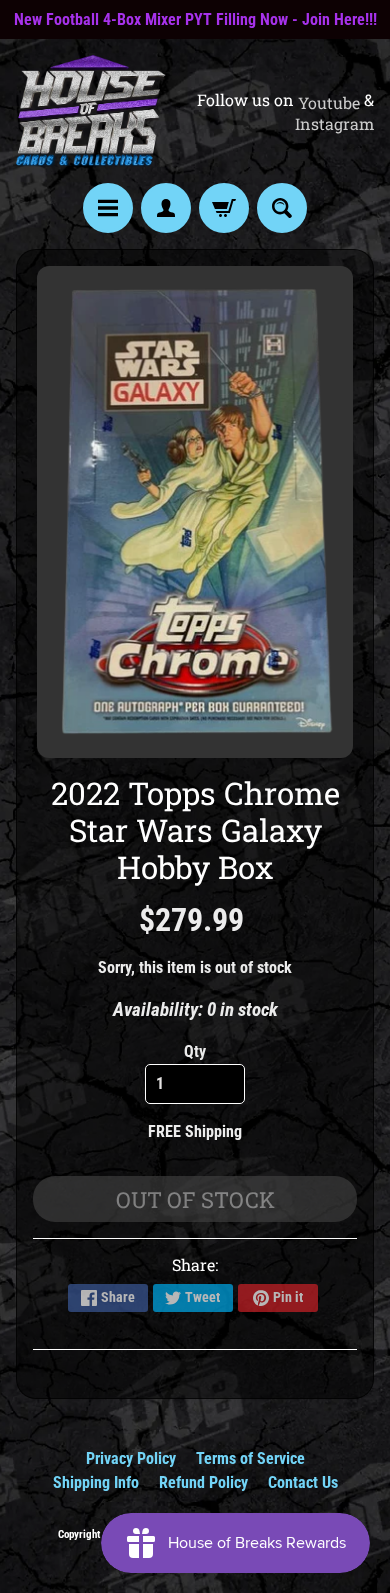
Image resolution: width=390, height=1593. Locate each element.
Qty (195, 1051)
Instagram (334, 124)
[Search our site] (282, 208)
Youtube (329, 103)
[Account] (166, 208)
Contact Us (303, 1482)
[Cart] (224, 208)
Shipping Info (96, 1482)
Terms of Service (250, 1458)
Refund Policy (203, 1482)
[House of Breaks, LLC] (91, 110)
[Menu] (108, 208)
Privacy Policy (131, 1458)
